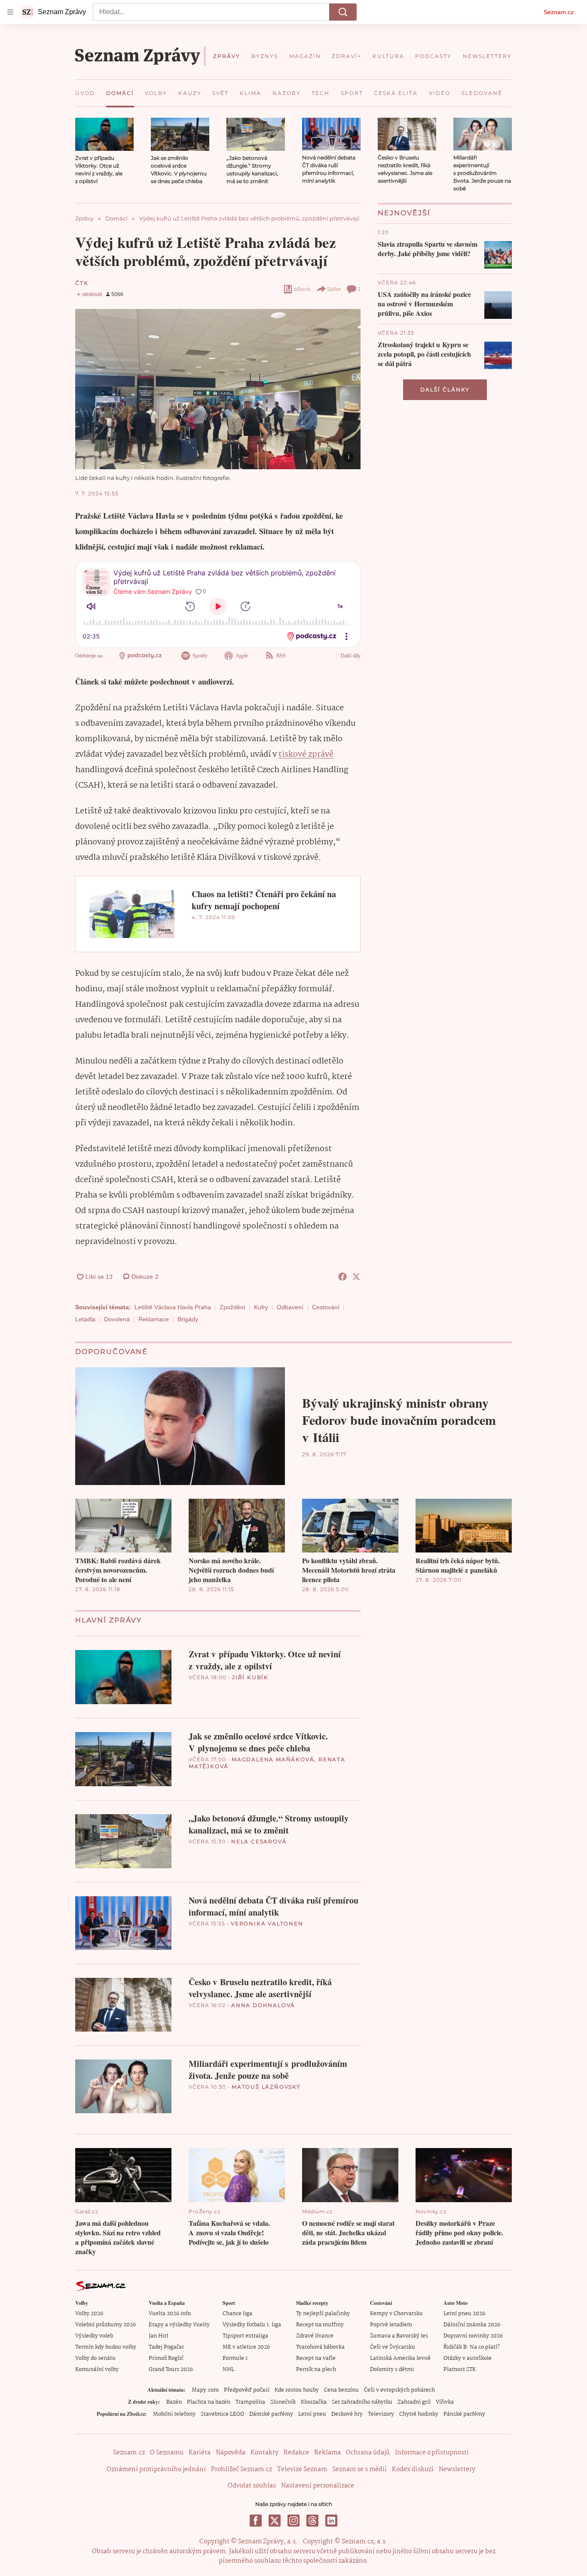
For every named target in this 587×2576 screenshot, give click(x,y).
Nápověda (231, 2453)
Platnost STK (460, 2370)
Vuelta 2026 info (170, 2314)
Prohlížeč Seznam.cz (242, 2469)
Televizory (381, 2414)
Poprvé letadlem (391, 2325)
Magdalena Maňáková (273, 1759)
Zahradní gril (414, 2402)
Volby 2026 (89, 2314)
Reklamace (154, 1319)
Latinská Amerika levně (400, 2358)
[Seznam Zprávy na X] (275, 2521)
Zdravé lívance (315, 2336)
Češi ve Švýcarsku (393, 2347)
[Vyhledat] (343, 12)
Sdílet (334, 289)
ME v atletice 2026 (246, 2347)
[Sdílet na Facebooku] (342, 1277)
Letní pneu (312, 2414)
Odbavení (290, 1307)
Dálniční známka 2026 (472, 2325)
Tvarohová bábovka (320, 2347)
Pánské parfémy (464, 2414)
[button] (104, 134)
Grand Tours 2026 (171, 2370)
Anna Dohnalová (263, 2005)
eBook (302, 289)
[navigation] (10, 12)
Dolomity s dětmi (392, 2370)
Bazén (174, 2402)
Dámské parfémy (271, 2414)
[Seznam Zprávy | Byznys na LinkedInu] (331, 2521)
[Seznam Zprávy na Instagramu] (293, 2521)
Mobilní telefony (174, 2414)
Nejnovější (404, 213)
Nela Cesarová (259, 1841)
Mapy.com (205, 2390)
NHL (228, 2370)
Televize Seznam (302, 2469)
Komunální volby (97, 2370)
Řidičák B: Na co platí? (472, 2347)
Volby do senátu (95, 2358)
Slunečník (283, 2402)
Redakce (296, 2453)
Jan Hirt (159, 2336)
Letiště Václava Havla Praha (173, 1307)
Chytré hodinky (419, 2414)
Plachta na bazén (209, 2402)
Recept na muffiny (320, 2325)
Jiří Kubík (250, 1677)
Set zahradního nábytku (362, 2402)
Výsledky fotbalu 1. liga (252, 2325)
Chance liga (237, 2314)
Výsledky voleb (94, 2336)
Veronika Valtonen (267, 1924)
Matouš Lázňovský (266, 2087)
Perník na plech (316, 2370)
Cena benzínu (341, 2390)
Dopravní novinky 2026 (473, 2336)
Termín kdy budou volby (106, 2347)
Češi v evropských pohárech (399, 2390)
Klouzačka (314, 2402)
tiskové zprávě (306, 755)
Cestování (326, 1307)
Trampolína (250, 2402)
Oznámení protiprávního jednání (156, 2469)
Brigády (188, 1319)
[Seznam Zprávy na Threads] (312, 2521)
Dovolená (117, 1319)
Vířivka (445, 2402)
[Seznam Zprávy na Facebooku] (256, 2521)
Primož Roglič (166, 2358)
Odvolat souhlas (252, 2486)
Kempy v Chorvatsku (396, 2314)
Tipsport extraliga (245, 2336)
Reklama (327, 2453)
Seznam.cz (559, 12)
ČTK (82, 283)
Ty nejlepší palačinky (323, 2314)
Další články (445, 390)
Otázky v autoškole (468, 2358)
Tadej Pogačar (166, 2347)
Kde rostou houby (297, 2390)
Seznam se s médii (359, 2469)
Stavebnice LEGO (222, 2414)
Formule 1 (235, 2358)
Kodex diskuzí (413, 2469)
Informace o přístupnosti (432, 2453)
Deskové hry (347, 2414)
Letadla (85, 1319)
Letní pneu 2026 (464, 2314)
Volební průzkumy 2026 (105, 2325)
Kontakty (264, 2453)
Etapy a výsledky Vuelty (179, 2325)
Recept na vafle (316, 2358)
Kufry (261, 1307)
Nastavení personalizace (318, 2486)
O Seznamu (167, 2453)
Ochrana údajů (368, 2453)
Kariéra (200, 2453)
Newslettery (457, 2469)
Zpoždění (232, 1307)
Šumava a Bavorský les (399, 2336)
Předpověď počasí (247, 2390)
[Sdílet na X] (356, 1277)
